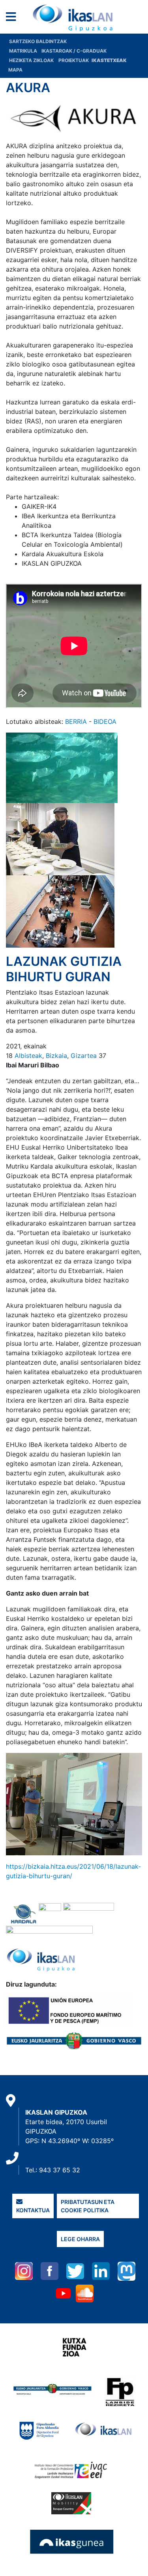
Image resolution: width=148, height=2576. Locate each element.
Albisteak (28, 1056)
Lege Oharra (80, 2239)
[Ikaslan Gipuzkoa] (74, 18)
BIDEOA (105, 721)
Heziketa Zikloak (31, 60)
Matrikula (24, 51)
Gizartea (84, 1056)
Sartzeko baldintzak (38, 41)
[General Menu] (13, 18)
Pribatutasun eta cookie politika (88, 2206)
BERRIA (76, 721)
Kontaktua (33, 2210)
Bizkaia (56, 1056)
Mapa (15, 70)
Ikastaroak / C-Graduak (74, 51)
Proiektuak (74, 60)
